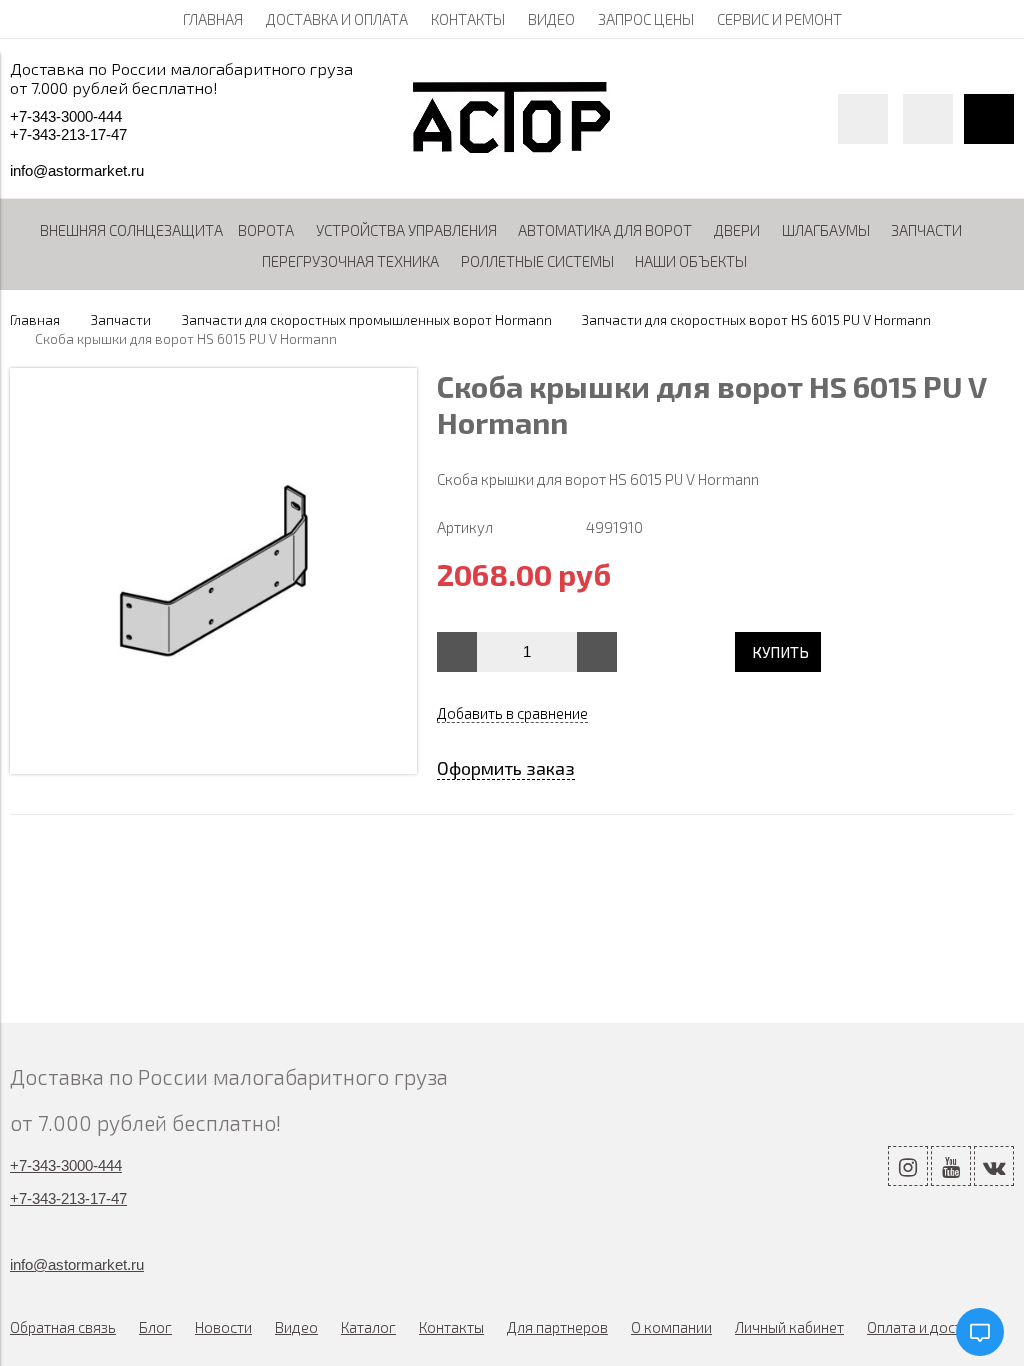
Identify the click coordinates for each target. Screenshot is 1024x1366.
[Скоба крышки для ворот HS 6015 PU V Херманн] (213, 768)
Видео (296, 1327)
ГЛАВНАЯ (213, 19)
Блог (155, 1327)
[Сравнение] (928, 119)
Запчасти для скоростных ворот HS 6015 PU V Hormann (756, 320)
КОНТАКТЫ (468, 19)
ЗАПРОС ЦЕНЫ (646, 19)
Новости (223, 1327)
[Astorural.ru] (511, 147)
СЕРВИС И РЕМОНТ (779, 19)
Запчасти (121, 320)
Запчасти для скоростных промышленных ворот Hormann (367, 320)
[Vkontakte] (994, 1166)
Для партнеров (557, 1327)
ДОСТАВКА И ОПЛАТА (337, 19)
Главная (35, 320)
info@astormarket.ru (77, 170)
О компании (671, 1327)
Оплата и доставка (930, 1327)
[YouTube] (951, 1166)
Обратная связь (63, 1327)
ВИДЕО (551, 19)
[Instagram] (908, 1166)
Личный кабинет (789, 1327)
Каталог (368, 1327)
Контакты (451, 1327)
